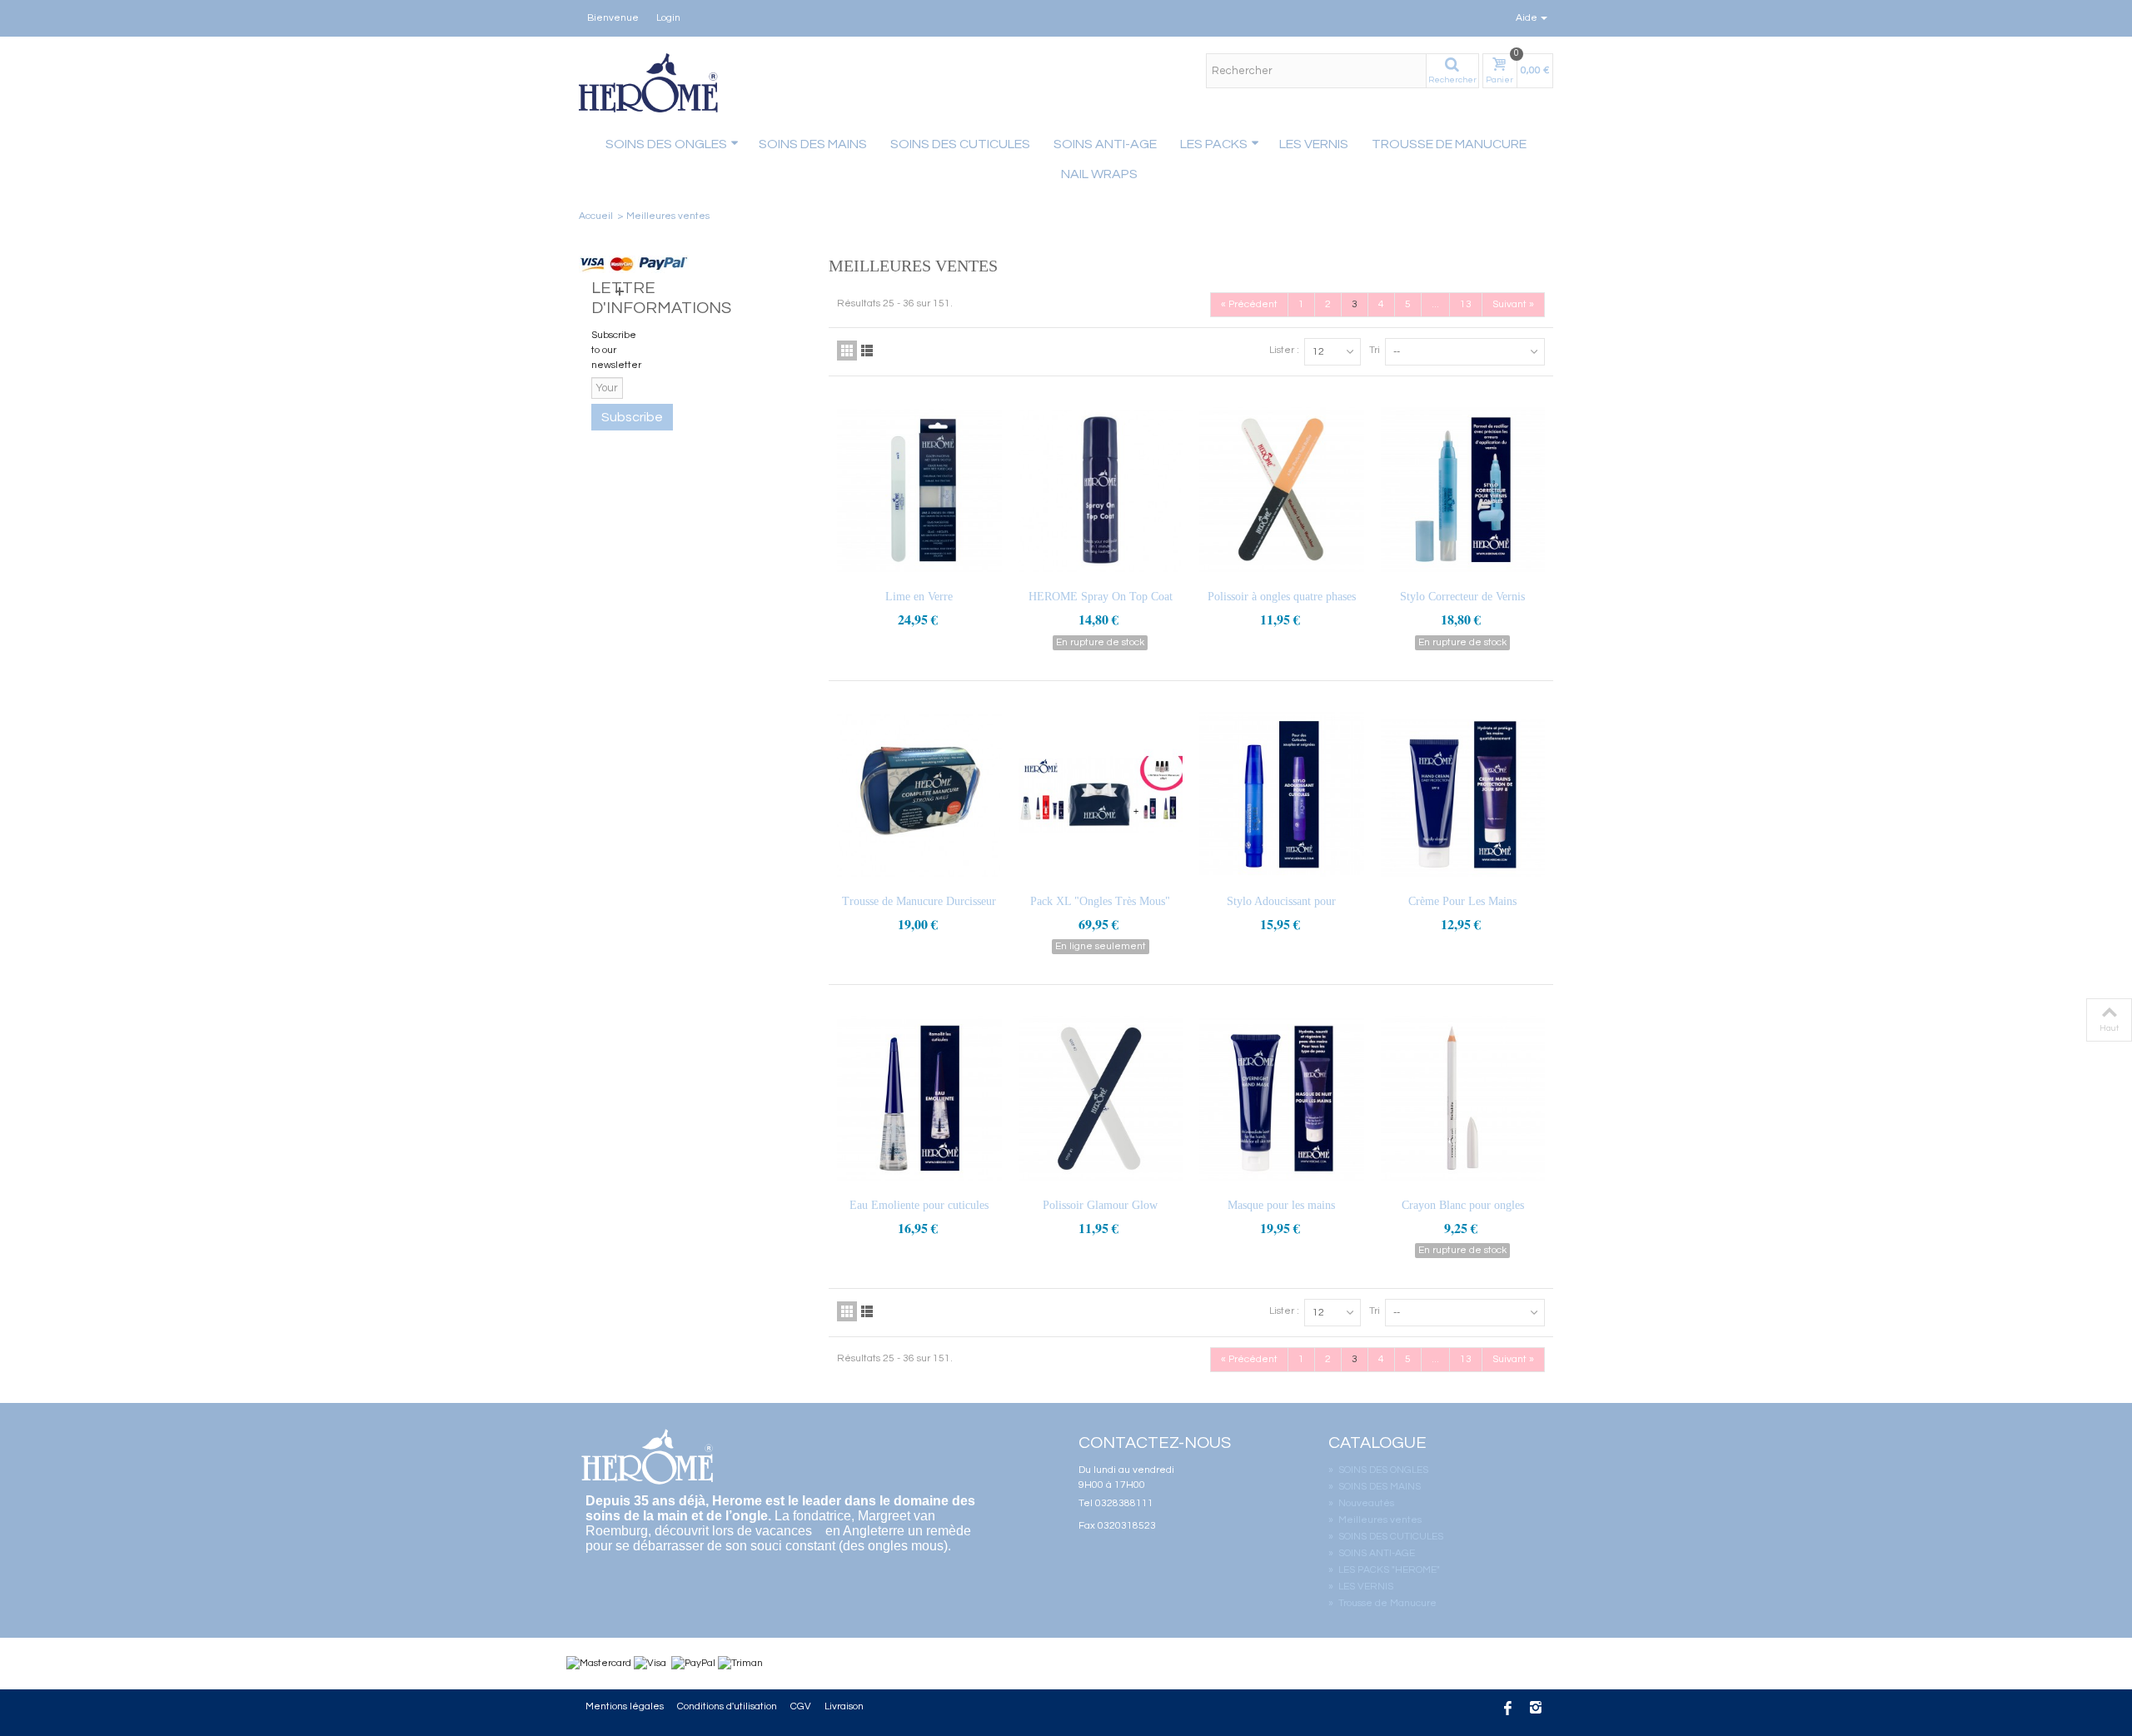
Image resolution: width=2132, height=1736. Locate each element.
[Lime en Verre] (919, 490)
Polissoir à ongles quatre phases (1282, 597)
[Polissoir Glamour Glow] (1101, 1099)
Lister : (1284, 350)
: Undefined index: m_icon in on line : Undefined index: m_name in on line (1016, 172)
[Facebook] (1507, 1710)
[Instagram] (1536, 1710)
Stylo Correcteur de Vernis (1462, 597)
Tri (1375, 350)
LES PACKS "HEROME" (1384, 1570)
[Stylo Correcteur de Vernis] (1463, 490)
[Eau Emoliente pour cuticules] (919, 1099)
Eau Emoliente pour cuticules (919, 1205)
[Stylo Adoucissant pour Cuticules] (1282, 795)
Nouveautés (1361, 1503)
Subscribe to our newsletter (616, 350)
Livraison (844, 1706)
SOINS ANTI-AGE (1105, 144)
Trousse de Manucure (1449, 144)
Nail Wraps (1099, 174)
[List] (867, 351)
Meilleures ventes (1375, 1520)
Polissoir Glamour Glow (1100, 1205)
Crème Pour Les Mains (1462, 901)
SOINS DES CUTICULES (960, 144)
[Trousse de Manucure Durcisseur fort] (919, 795)
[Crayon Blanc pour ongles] (1463, 1099)
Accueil (596, 216)
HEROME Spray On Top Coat (1101, 597)
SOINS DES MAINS (813, 144)
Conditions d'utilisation (727, 1706)
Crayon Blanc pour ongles (1463, 1205)
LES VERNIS (1314, 144)
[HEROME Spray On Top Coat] (1101, 490)
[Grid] (847, 351)
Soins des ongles (666, 144)
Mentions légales (625, 1706)
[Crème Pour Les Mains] (1463, 795)
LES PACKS (1214, 144)
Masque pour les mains (1281, 1205)
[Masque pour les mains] (1282, 1099)
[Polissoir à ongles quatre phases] (1282, 490)
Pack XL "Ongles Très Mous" (1100, 901)
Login (668, 18)
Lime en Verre (919, 597)
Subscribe (632, 417)
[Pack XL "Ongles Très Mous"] (1101, 795)
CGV (801, 1706)
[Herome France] (650, 83)
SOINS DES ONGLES (1378, 1470)
